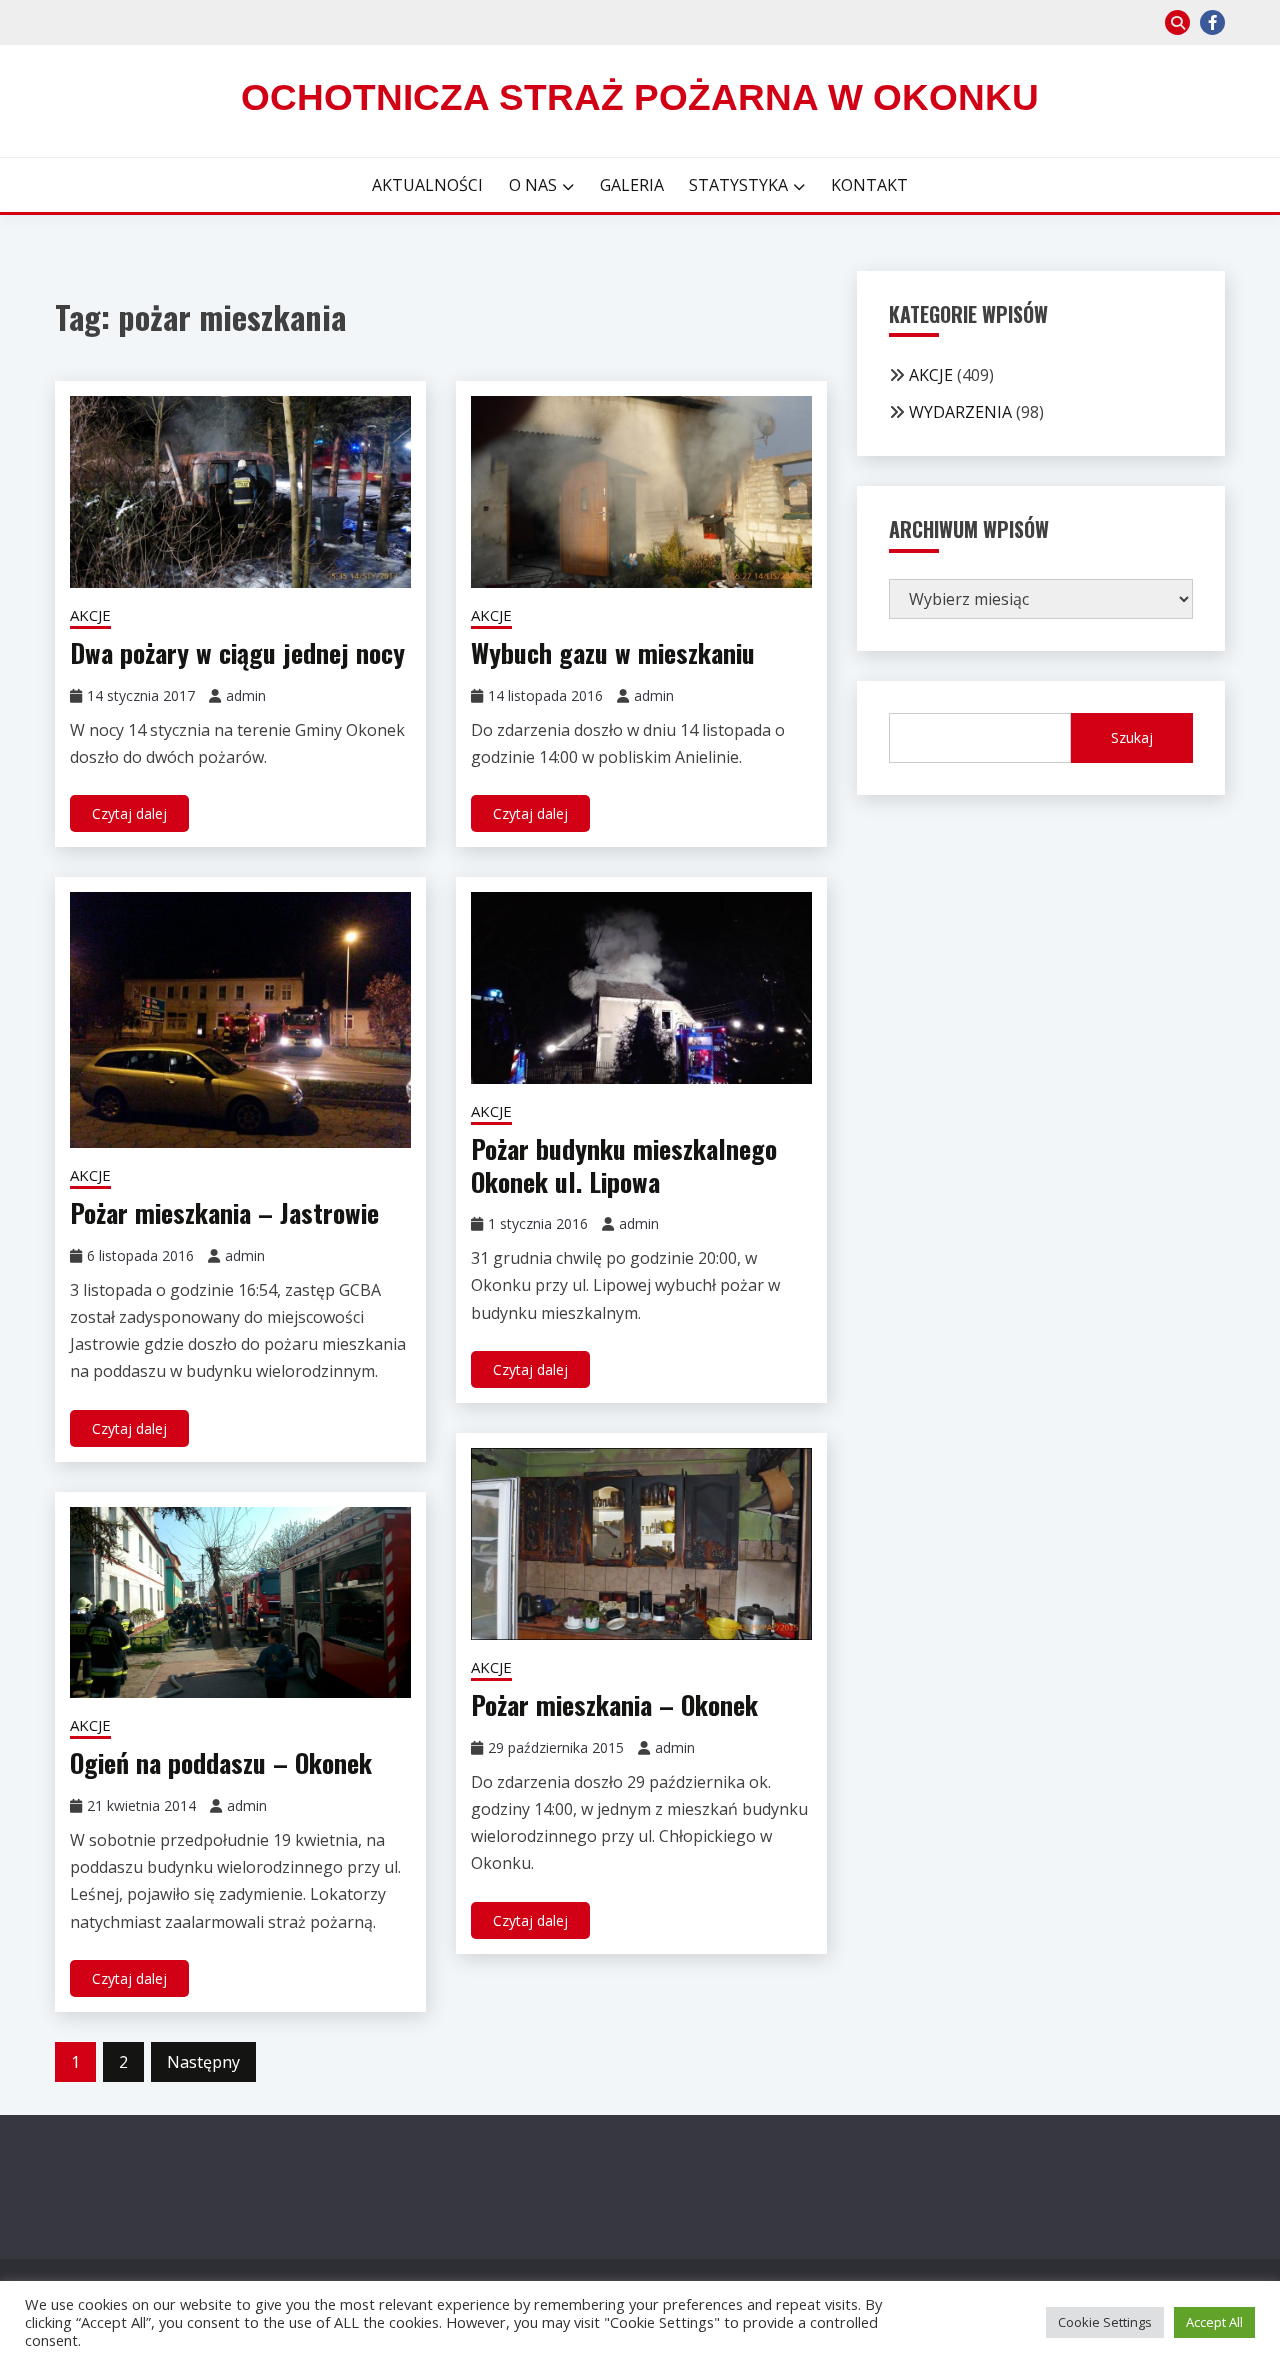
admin (246, 695)
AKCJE (90, 615)
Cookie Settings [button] (1105, 2322)
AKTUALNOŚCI (427, 185)
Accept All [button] (1214, 2322)
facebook (1212, 22)
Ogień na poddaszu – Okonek (221, 1762)
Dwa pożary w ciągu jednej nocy (237, 652)
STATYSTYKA (738, 185)
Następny (203, 2062)
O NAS (533, 185)
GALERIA (632, 185)
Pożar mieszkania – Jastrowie (224, 1212)
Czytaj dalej (129, 813)
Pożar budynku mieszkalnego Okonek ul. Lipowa (624, 1165)
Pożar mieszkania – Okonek (614, 1704)
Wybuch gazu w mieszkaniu (613, 652)
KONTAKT (869, 185)
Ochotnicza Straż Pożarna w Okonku (640, 97)
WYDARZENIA (960, 412)
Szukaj (1132, 737)
